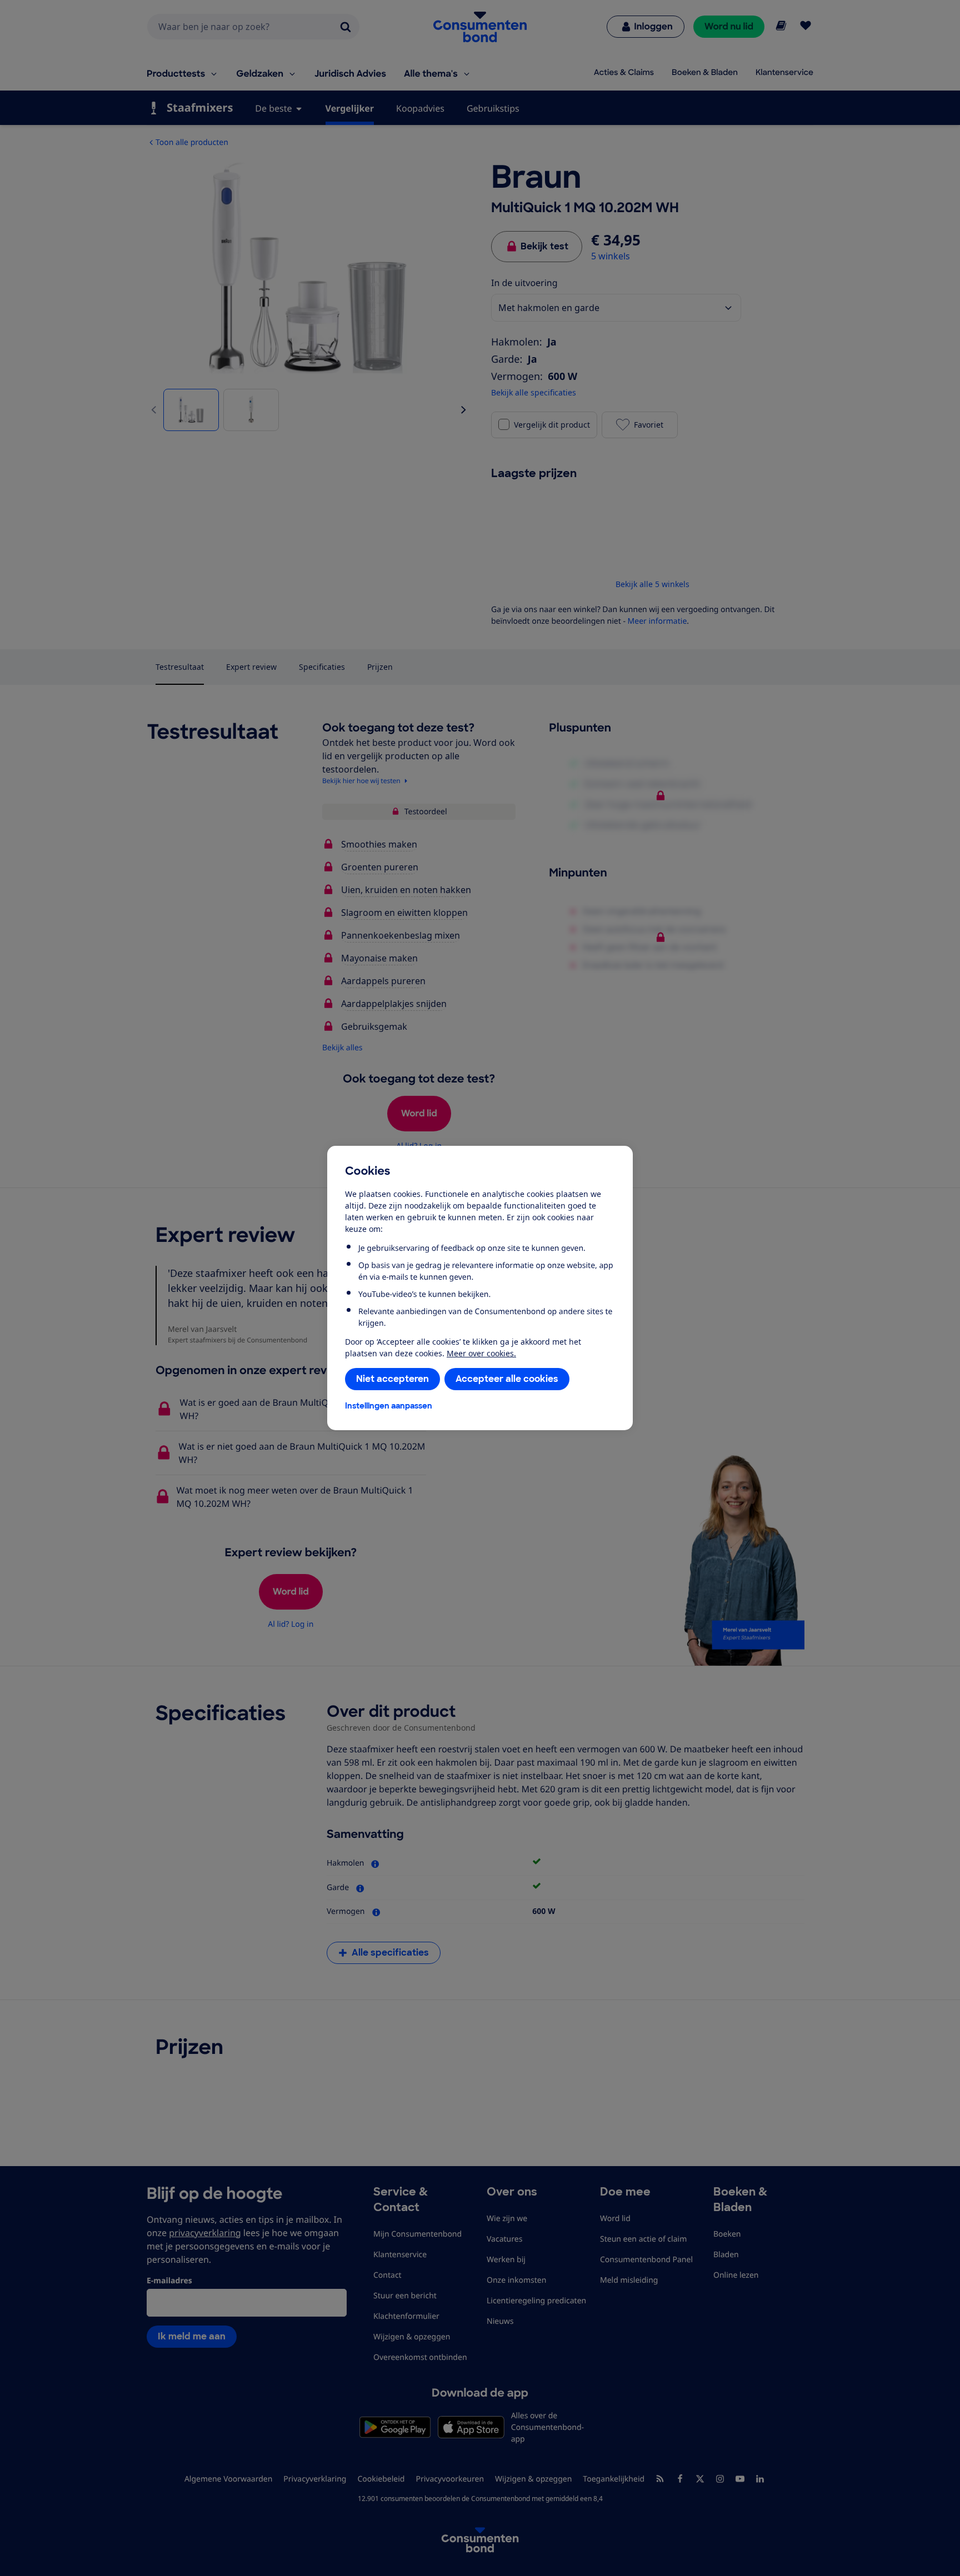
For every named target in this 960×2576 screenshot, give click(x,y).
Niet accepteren (392, 1379)
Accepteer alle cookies (507, 1379)
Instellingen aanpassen (389, 1406)
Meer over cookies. (481, 1353)
